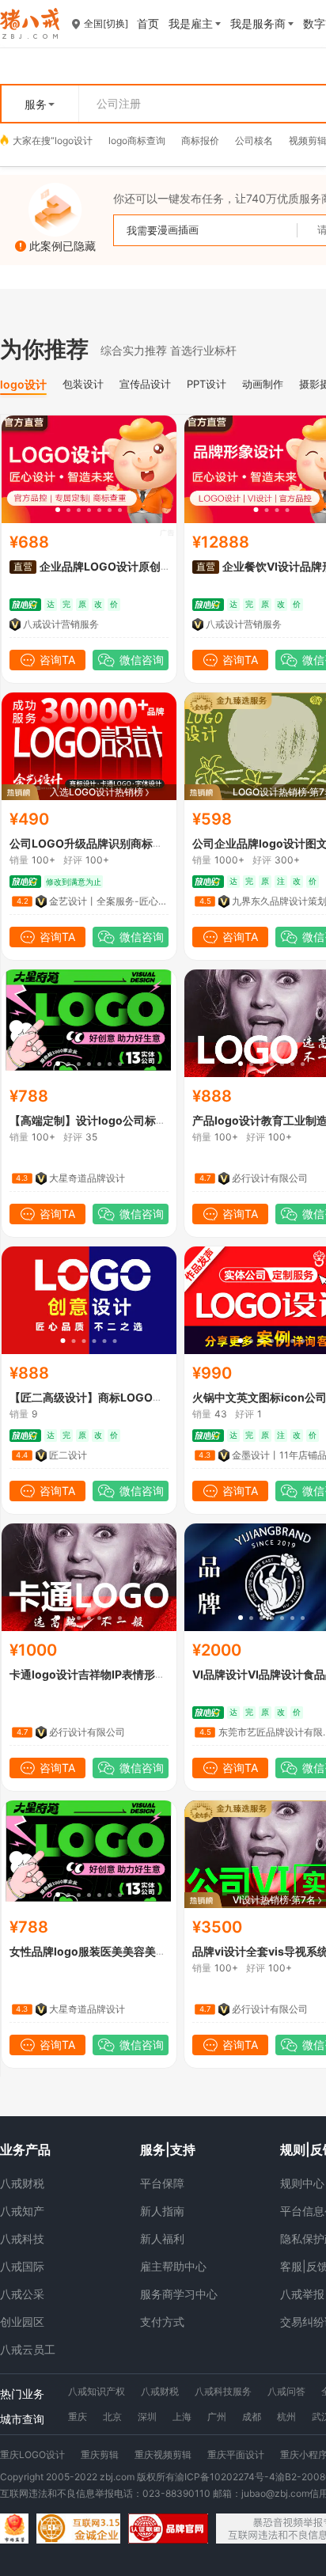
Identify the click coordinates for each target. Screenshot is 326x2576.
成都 (252, 2417)
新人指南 (162, 2211)
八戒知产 (22, 2211)
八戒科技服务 (223, 2391)
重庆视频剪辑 (163, 2455)
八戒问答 (286, 2391)
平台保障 (162, 2183)
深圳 (147, 2417)
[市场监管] (14, 2529)
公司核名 (254, 140)
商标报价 (200, 140)
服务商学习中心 (179, 2294)
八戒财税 (22, 2183)
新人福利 (162, 2238)
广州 (217, 2417)
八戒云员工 (28, 2349)
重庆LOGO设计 (32, 2455)
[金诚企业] (78, 2529)
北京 (112, 2417)
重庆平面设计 (236, 2455)
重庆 (78, 2417)
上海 (182, 2417)
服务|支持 (168, 2149)
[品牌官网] (168, 2529)
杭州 (286, 2417)
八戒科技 (22, 2238)
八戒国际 (22, 2266)
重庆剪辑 (100, 2455)
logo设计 (74, 140)
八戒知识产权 (97, 2391)
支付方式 (162, 2322)
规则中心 (302, 2183)
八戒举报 (302, 2294)
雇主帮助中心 (173, 2266)
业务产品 (25, 2149)
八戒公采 (22, 2294)
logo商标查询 (137, 140)
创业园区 (22, 2322)
